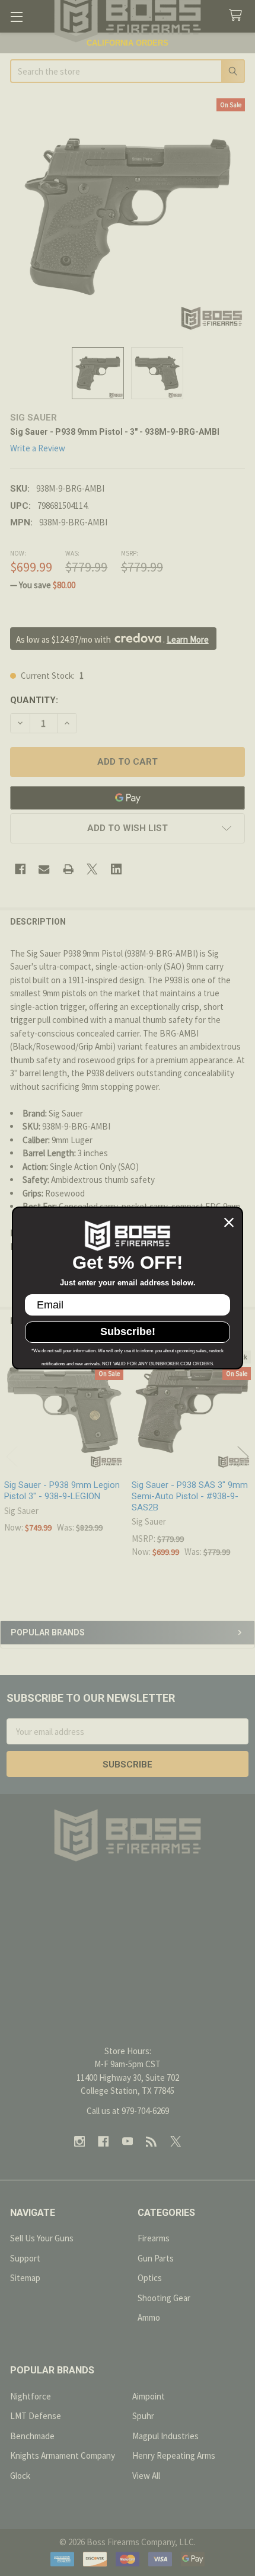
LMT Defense (36, 2416)
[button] (128, 828)
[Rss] (152, 2142)
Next (243, 1456)
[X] (92, 869)
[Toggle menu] (16, 16)
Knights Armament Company (63, 2455)
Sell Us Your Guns (42, 2238)
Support (25, 2258)
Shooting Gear (164, 2298)
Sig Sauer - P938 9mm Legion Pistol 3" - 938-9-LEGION (62, 1491)
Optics (150, 2278)
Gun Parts (156, 2258)
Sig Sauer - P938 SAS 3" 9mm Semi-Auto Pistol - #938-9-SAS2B (190, 1496)
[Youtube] (128, 2142)
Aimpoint (149, 2396)
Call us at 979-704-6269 (128, 2111)
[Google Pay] (128, 798)
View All (146, 2476)
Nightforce (31, 2396)
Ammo (149, 2317)
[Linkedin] (117, 869)
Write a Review (38, 448)
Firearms (154, 2238)
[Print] (68, 869)
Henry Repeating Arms (174, 2455)
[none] (128, 216)
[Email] (44, 869)
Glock (20, 2476)
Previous (12, 1456)
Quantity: (34, 700)
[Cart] (238, 16)
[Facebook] (20, 869)
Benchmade (32, 2436)
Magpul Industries (165, 2436)
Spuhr (143, 2416)
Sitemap (25, 2278)
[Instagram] (80, 2142)
